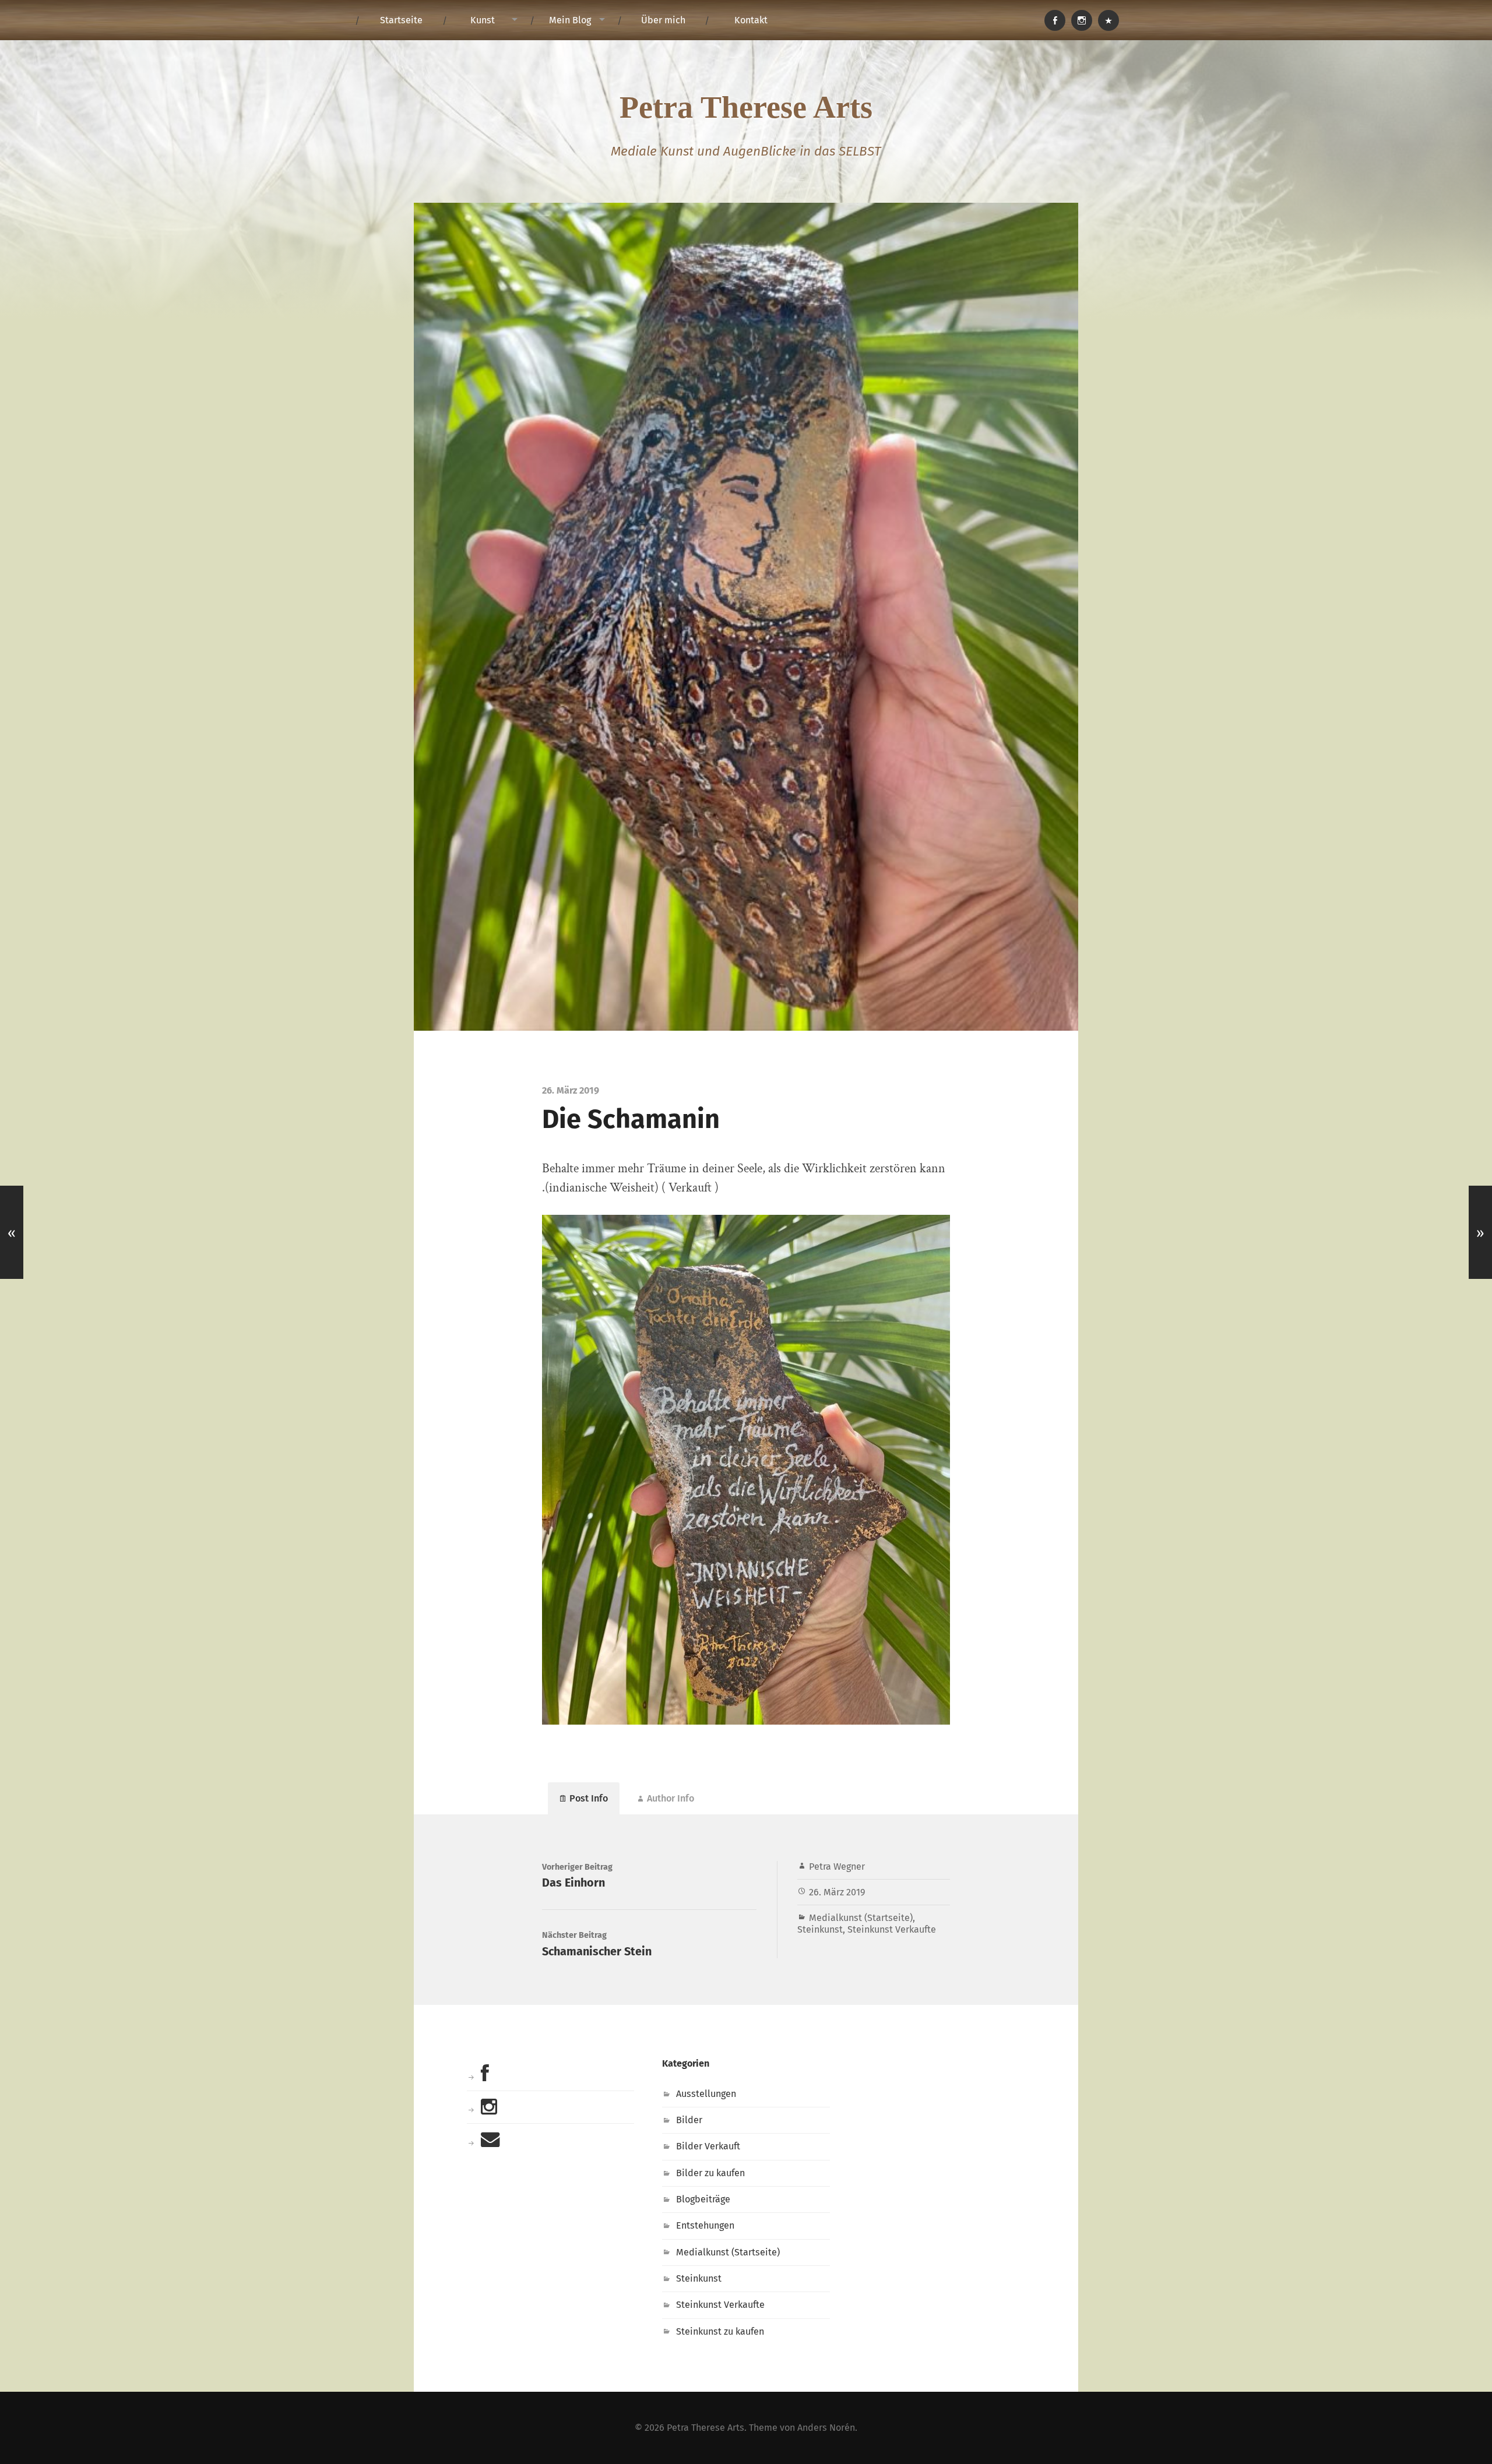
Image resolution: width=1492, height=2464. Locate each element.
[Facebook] (1055, 20)
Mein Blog (570, 20)
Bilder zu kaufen (710, 2173)
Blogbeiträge (703, 2199)
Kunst (483, 20)
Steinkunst (820, 1929)
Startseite (401, 20)
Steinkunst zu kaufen (720, 2331)
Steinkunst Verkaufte (892, 1929)
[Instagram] (1082, 20)
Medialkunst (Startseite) (861, 1918)
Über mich (663, 20)
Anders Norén (826, 2428)
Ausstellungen (706, 2094)
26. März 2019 (837, 1892)
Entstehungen (705, 2225)
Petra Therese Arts (746, 107)
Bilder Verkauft (708, 2146)
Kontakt (751, 20)
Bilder (689, 2120)
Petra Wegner (837, 1866)
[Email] (1109, 20)
